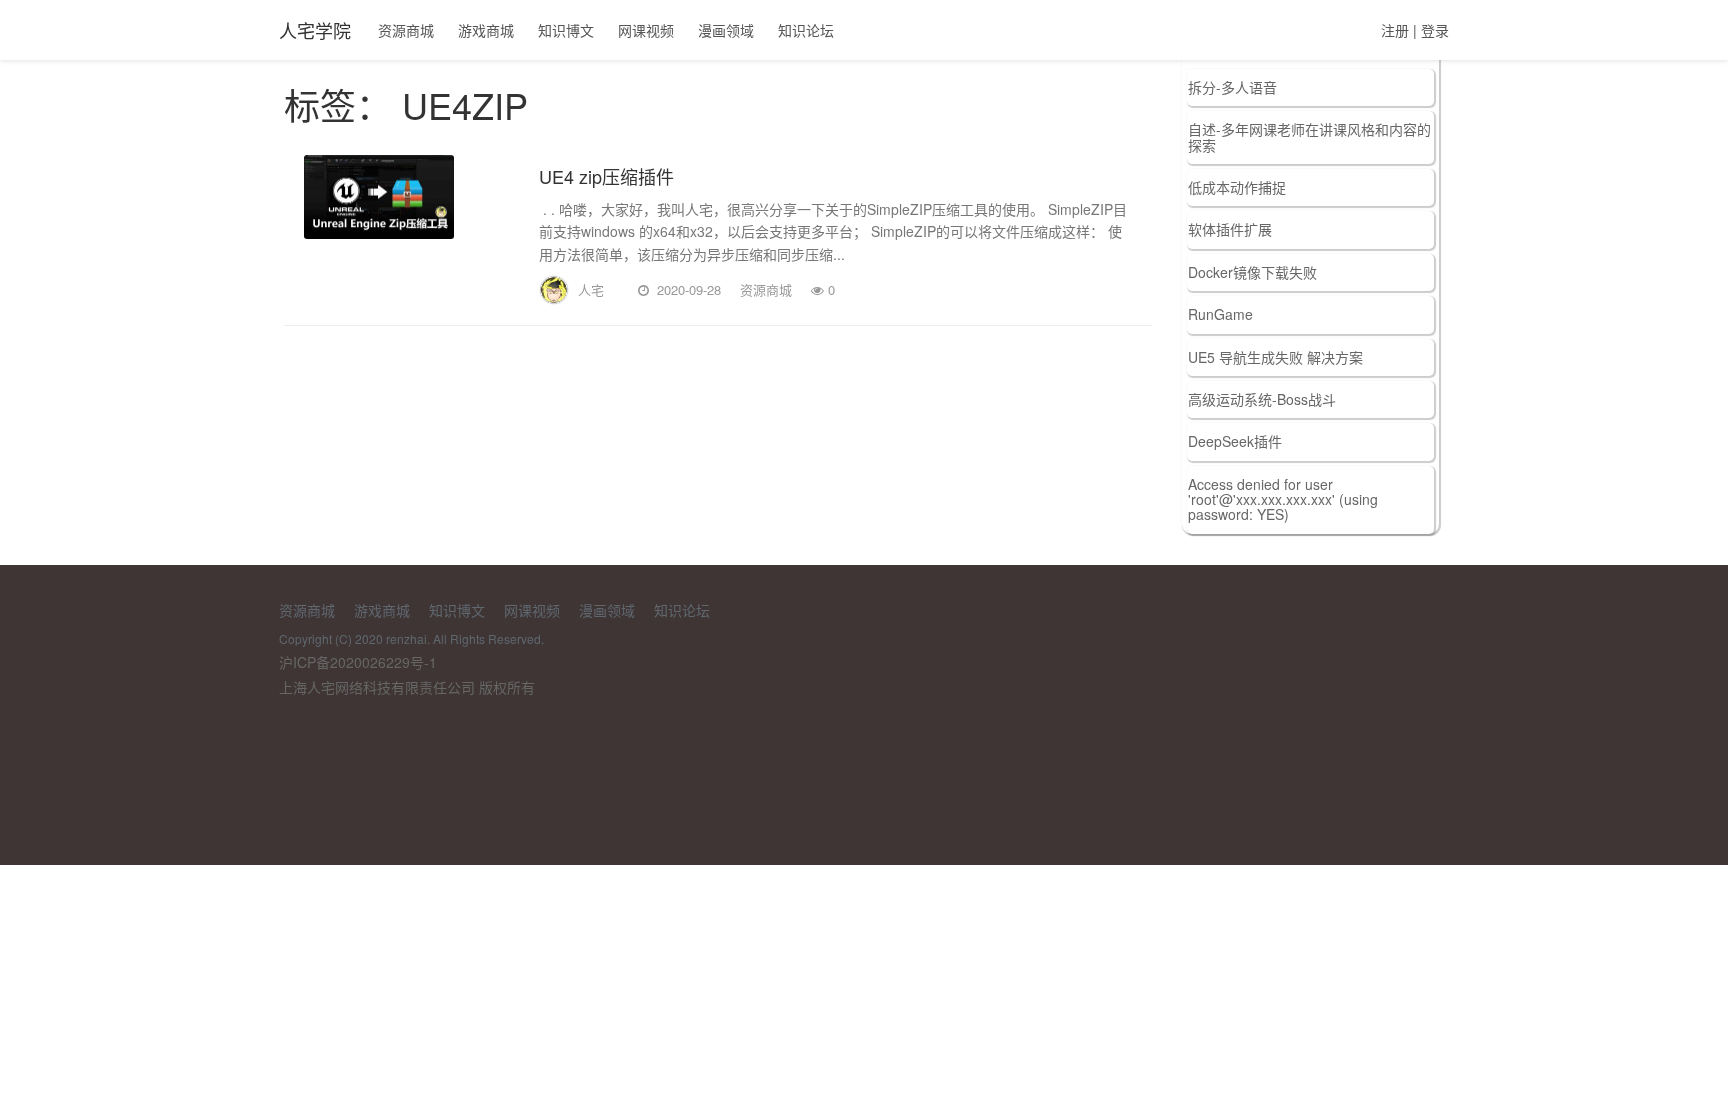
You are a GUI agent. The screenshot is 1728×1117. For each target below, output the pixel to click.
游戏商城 (486, 30)
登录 (1435, 30)
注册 (1395, 30)
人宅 (591, 289)
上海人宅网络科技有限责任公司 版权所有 (407, 687)
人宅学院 (315, 30)
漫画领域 (726, 30)
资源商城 (406, 30)
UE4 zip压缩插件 (606, 176)
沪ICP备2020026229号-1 (358, 662)
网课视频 (646, 30)
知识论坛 (806, 30)
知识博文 (566, 30)
